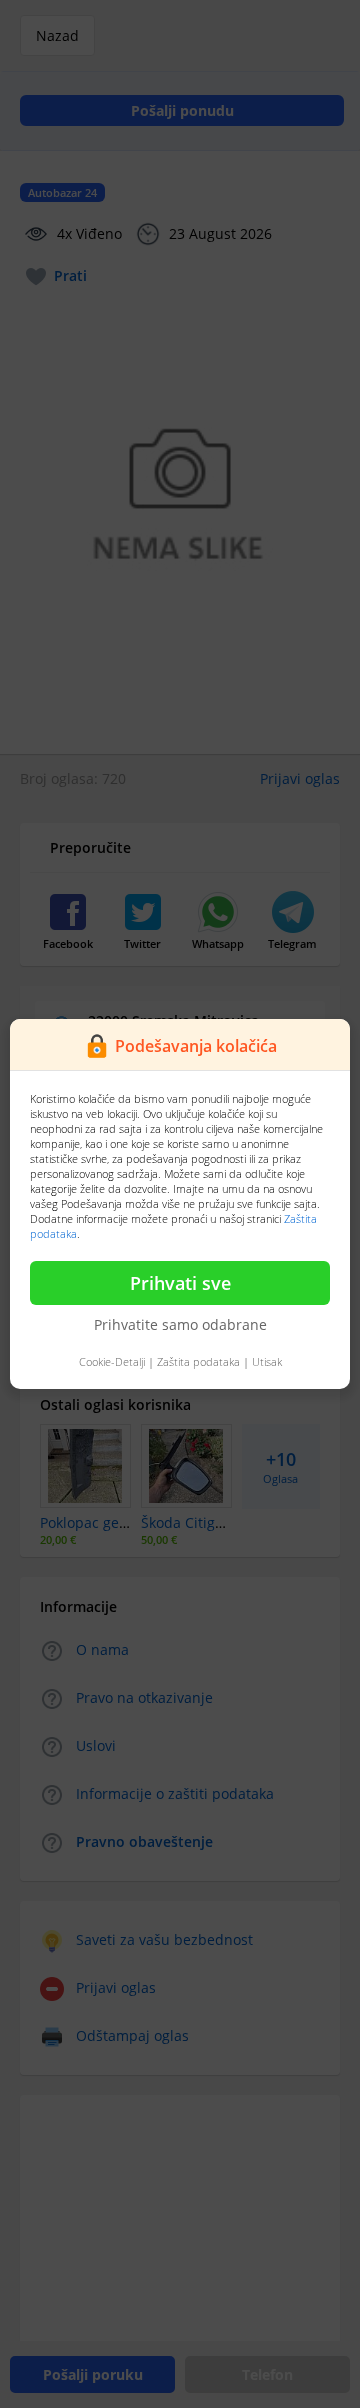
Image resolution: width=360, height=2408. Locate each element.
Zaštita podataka (198, 1361)
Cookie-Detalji (112, 1361)
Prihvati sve (180, 1283)
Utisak (267, 1361)
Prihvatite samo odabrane (180, 1324)
